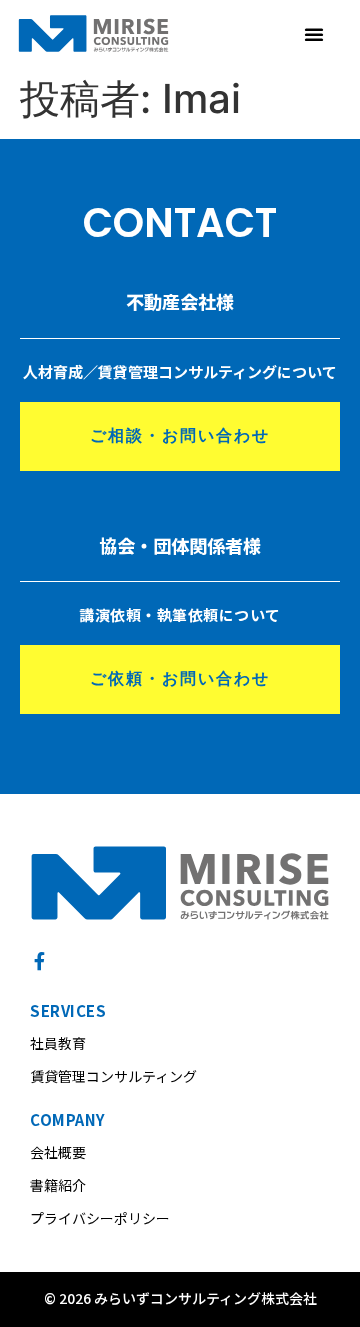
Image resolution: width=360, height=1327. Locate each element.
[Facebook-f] (39, 961)
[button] (314, 34)
